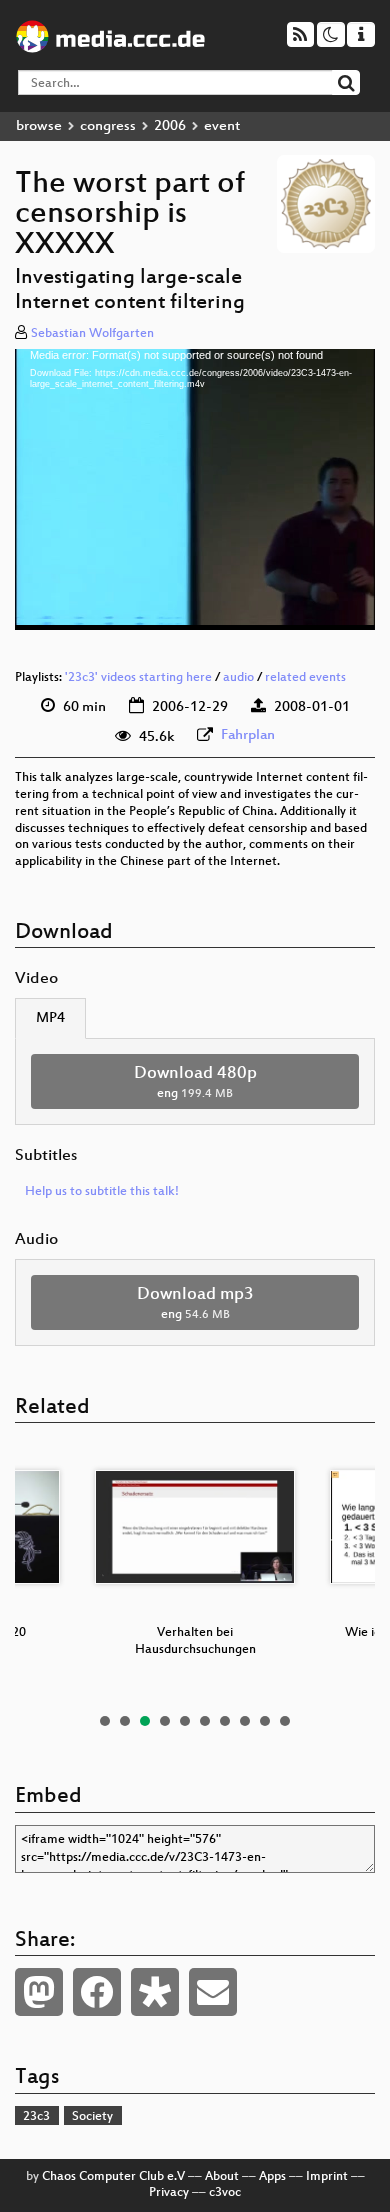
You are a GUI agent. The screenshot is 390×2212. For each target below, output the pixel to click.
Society (92, 2117)
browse (39, 126)
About (222, 2177)
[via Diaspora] (155, 1992)
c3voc (225, 2193)
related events (305, 678)
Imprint (327, 2177)
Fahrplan (248, 735)
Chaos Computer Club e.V (113, 2177)
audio (238, 678)
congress (108, 126)
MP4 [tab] (50, 1018)
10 (285, 1721)
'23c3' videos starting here (138, 678)
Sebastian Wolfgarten (92, 334)
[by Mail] (213, 1992)
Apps (272, 2177)
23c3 (36, 2117)
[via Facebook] (97, 1992)
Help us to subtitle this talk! (102, 1192)
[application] (195, 489)
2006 (170, 126)
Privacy (169, 2193)
